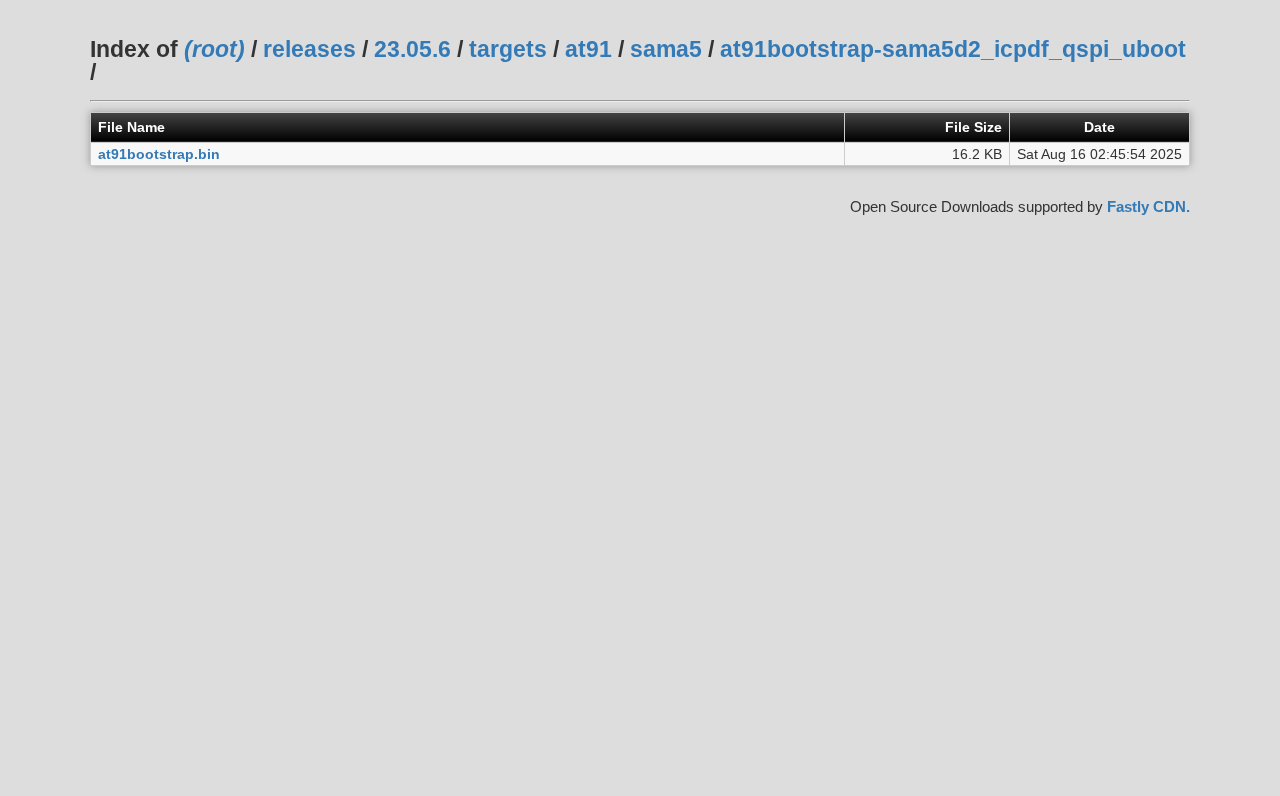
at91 (588, 49)
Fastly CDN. (1148, 206)
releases (309, 49)
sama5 (666, 49)
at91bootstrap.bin (159, 154)
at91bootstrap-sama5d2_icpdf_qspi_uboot (953, 49)
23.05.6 (412, 49)
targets (508, 49)
